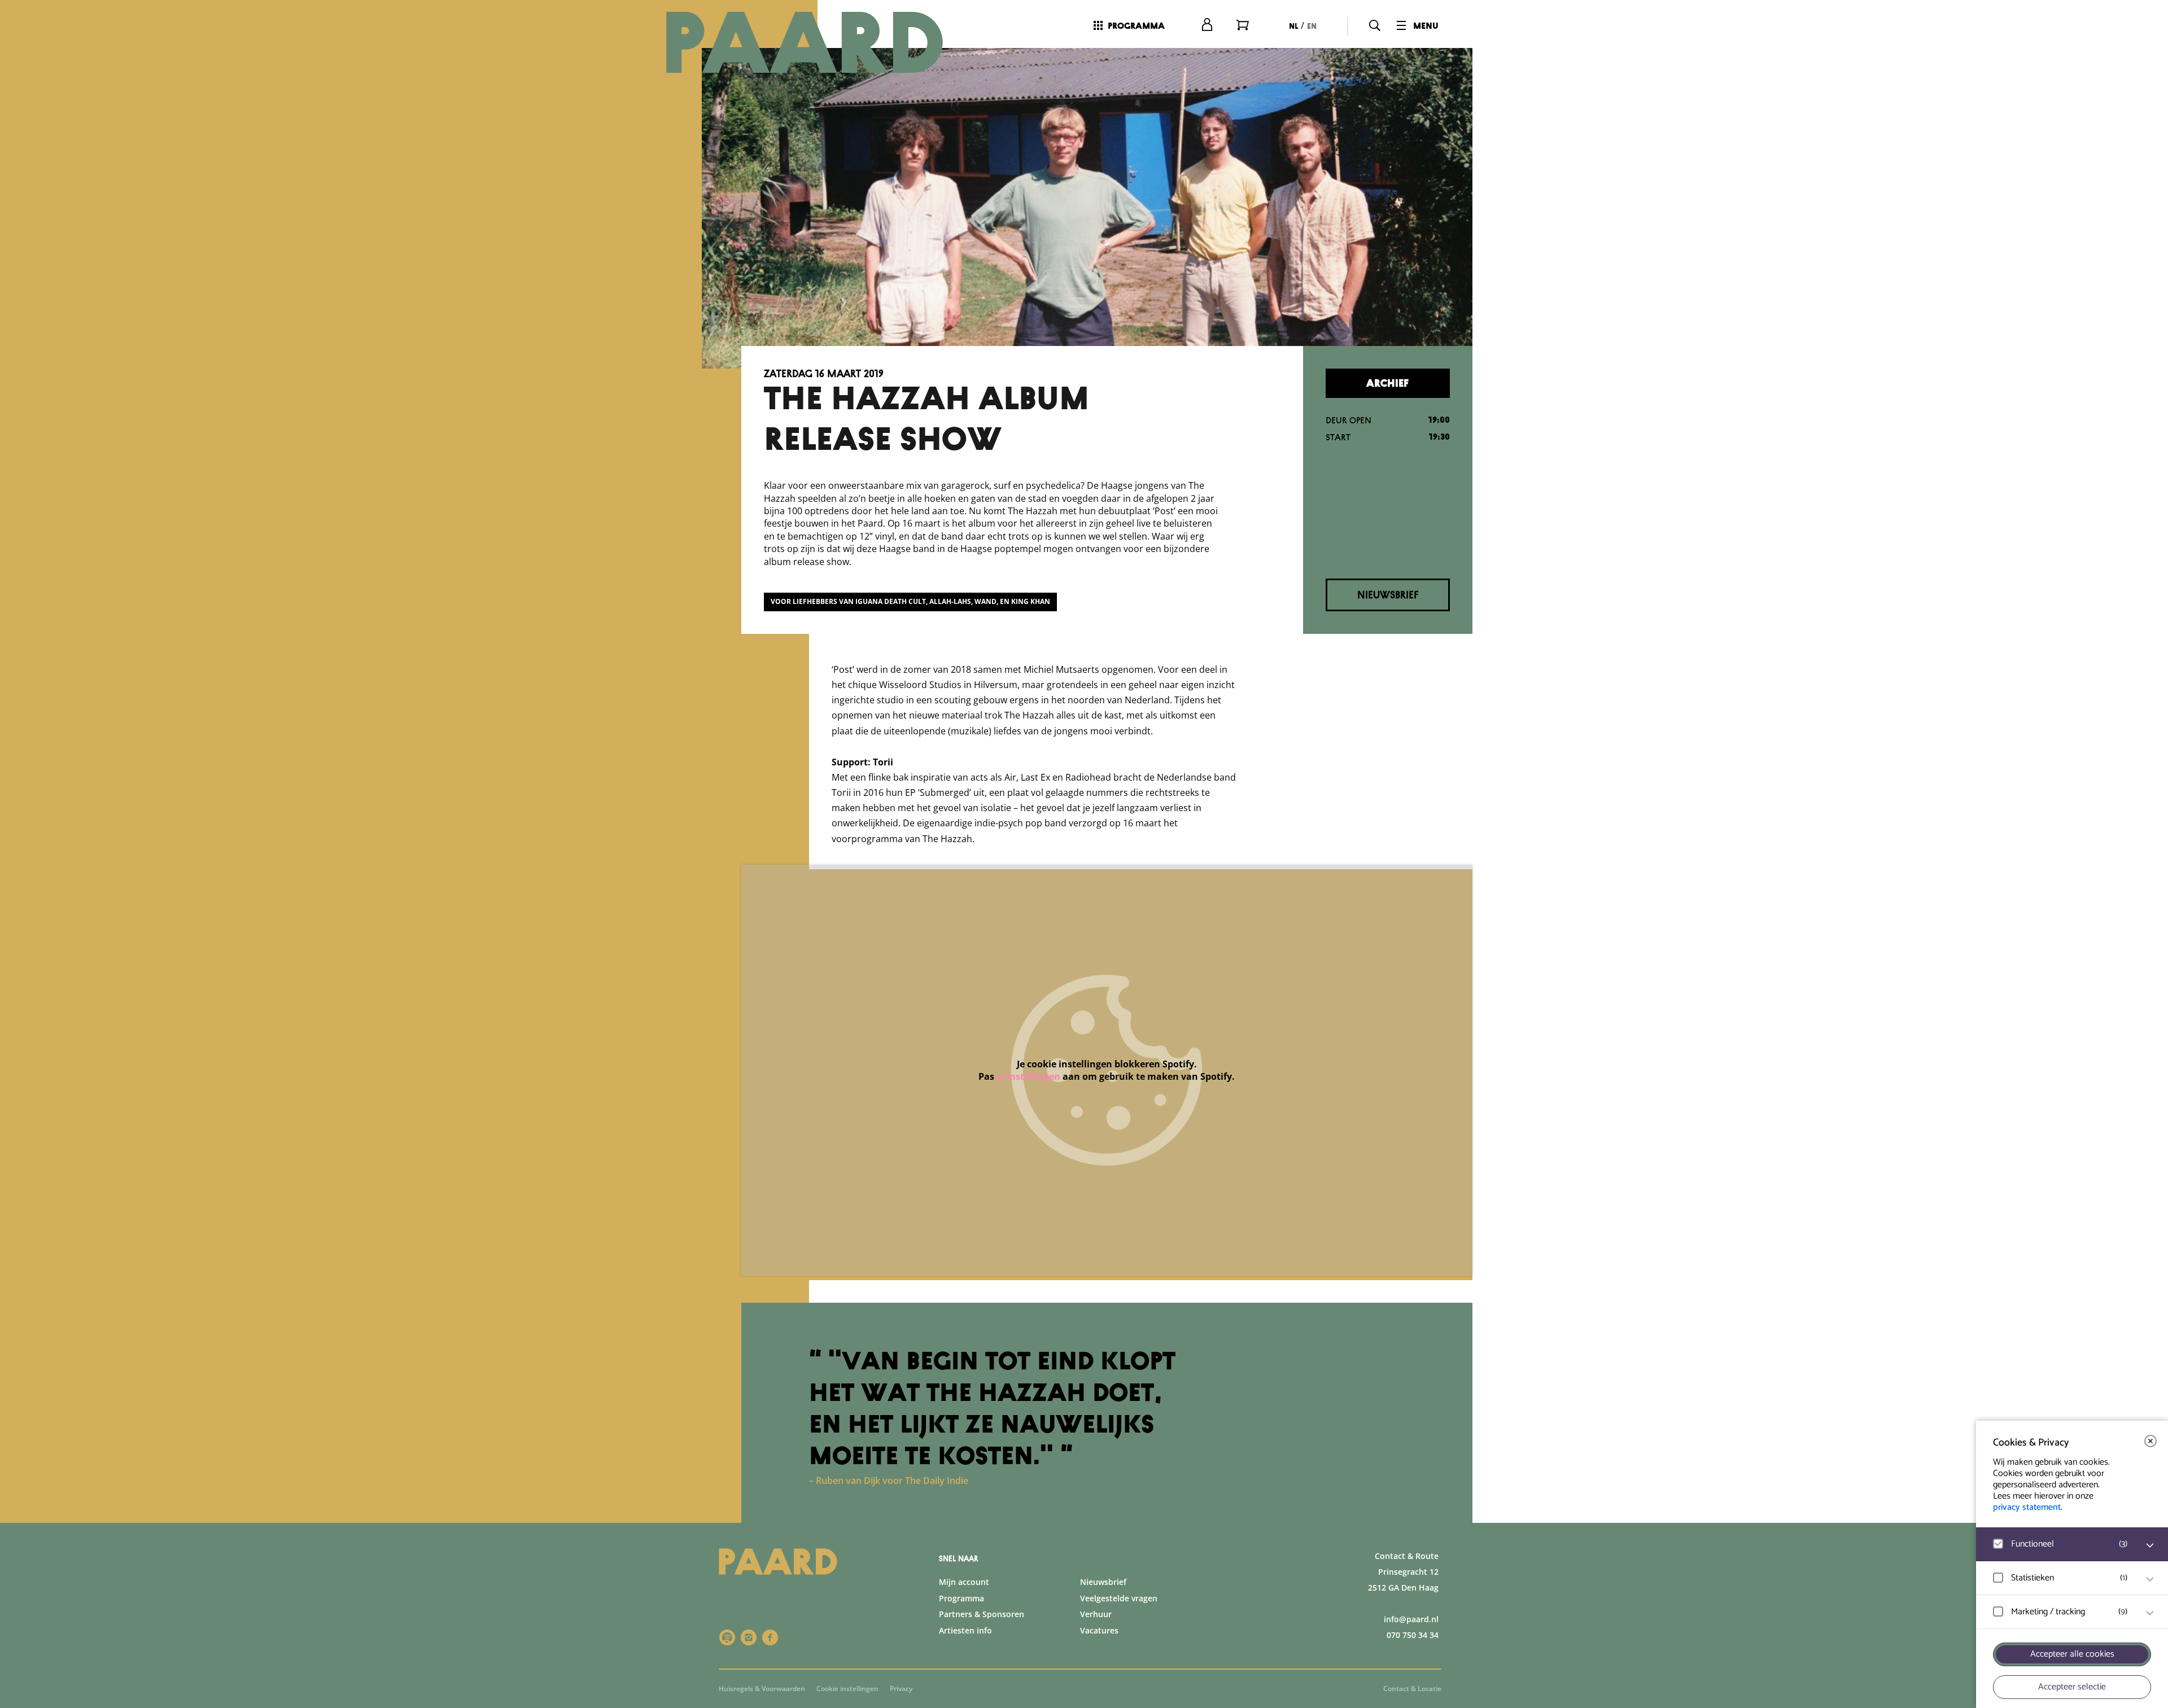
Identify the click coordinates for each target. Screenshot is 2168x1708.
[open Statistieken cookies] (2150, 1579)
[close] (2150, 1441)
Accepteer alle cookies (2072, 1654)
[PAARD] (818, 42)
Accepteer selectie (2072, 1687)
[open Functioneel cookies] (2150, 1545)
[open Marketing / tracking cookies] (2150, 1613)
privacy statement (2027, 1507)
